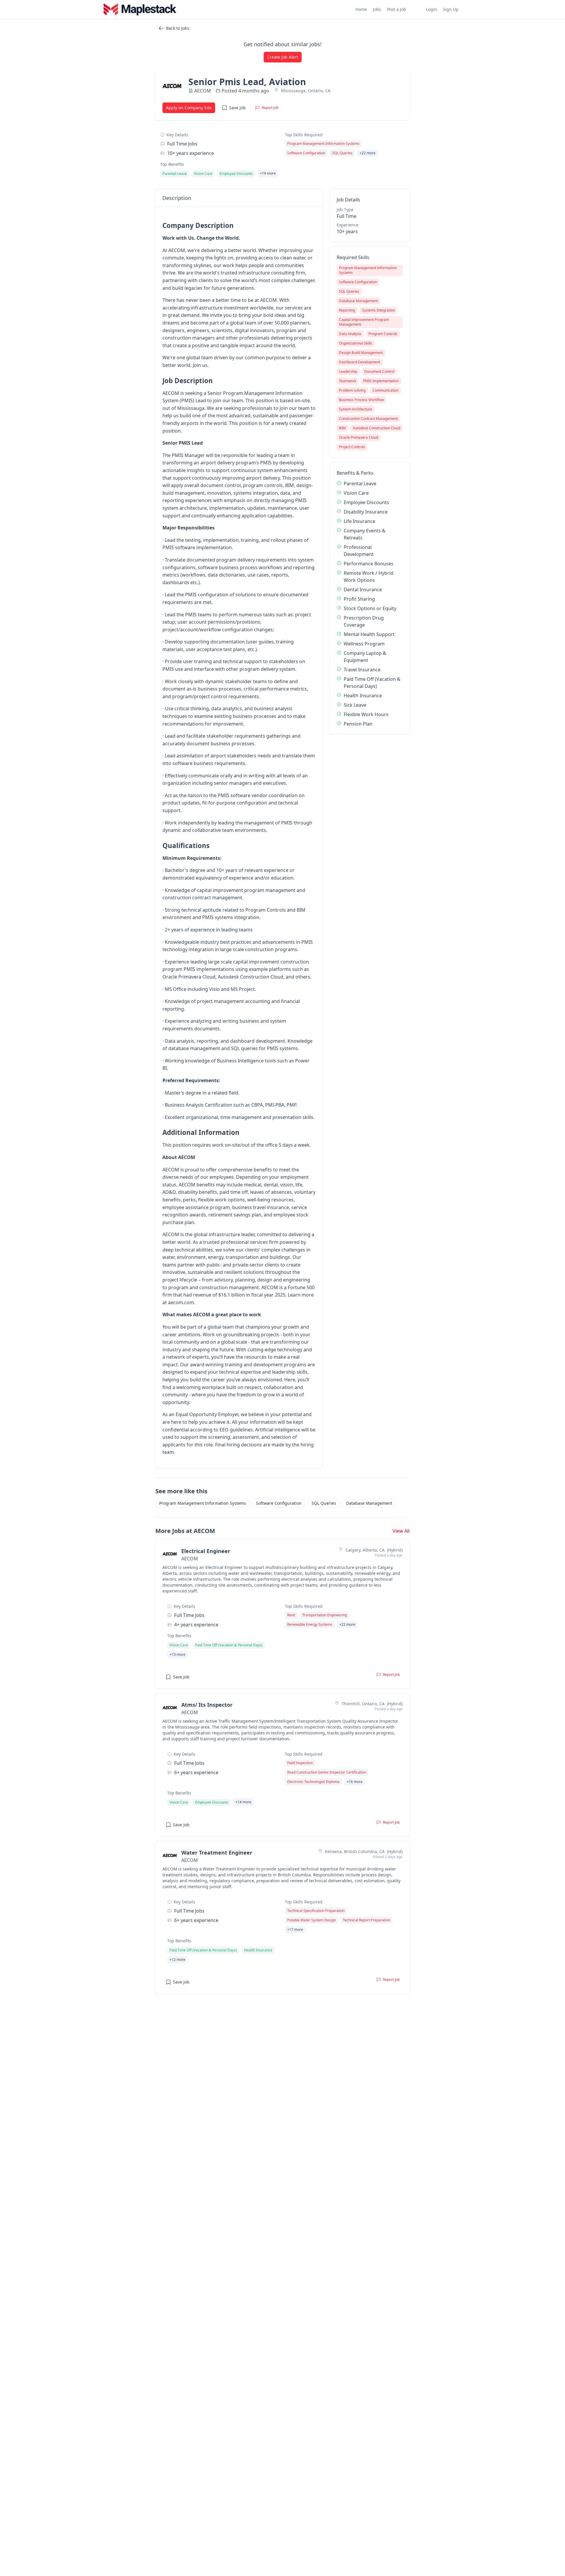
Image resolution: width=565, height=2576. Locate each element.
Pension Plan (358, 724)
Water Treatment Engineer (217, 1852)
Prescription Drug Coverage (364, 621)
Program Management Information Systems (203, 1503)
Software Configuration (279, 1503)
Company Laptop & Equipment (365, 657)
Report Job (270, 108)
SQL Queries (324, 1503)
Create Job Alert (283, 57)
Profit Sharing (359, 599)
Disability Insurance (366, 512)
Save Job (237, 108)
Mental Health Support (369, 634)
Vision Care (356, 493)
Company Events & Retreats (365, 534)
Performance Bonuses (369, 564)
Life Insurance (359, 521)
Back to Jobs (178, 28)
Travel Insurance (362, 670)
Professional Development (359, 551)
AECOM (203, 91)
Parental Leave (360, 484)
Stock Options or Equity (370, 608)
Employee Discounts (366, 502)
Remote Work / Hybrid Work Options (369, 577)
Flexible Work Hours (366, 714)
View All (401, 1531)
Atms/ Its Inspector (207, 1705)
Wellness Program (364, 644)
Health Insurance (363, 696)
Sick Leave (355, 705)
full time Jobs (182, 144)
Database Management (369, 1503)
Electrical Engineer (206, 1551)
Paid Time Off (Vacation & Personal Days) (372, 683)
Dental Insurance (363, 590)
